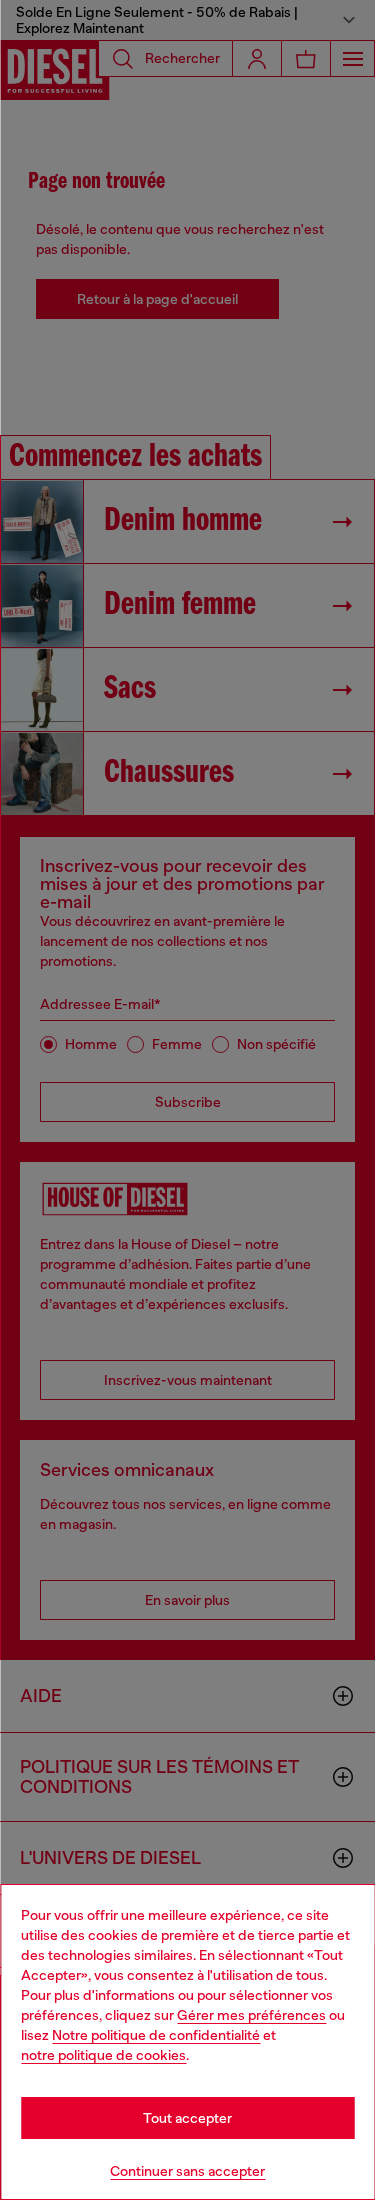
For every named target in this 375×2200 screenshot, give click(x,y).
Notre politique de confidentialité (156, 2035)
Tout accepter (187, 2118)
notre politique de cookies (103, 2055)
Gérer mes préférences (251, 2015)
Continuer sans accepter (187, 2171)
